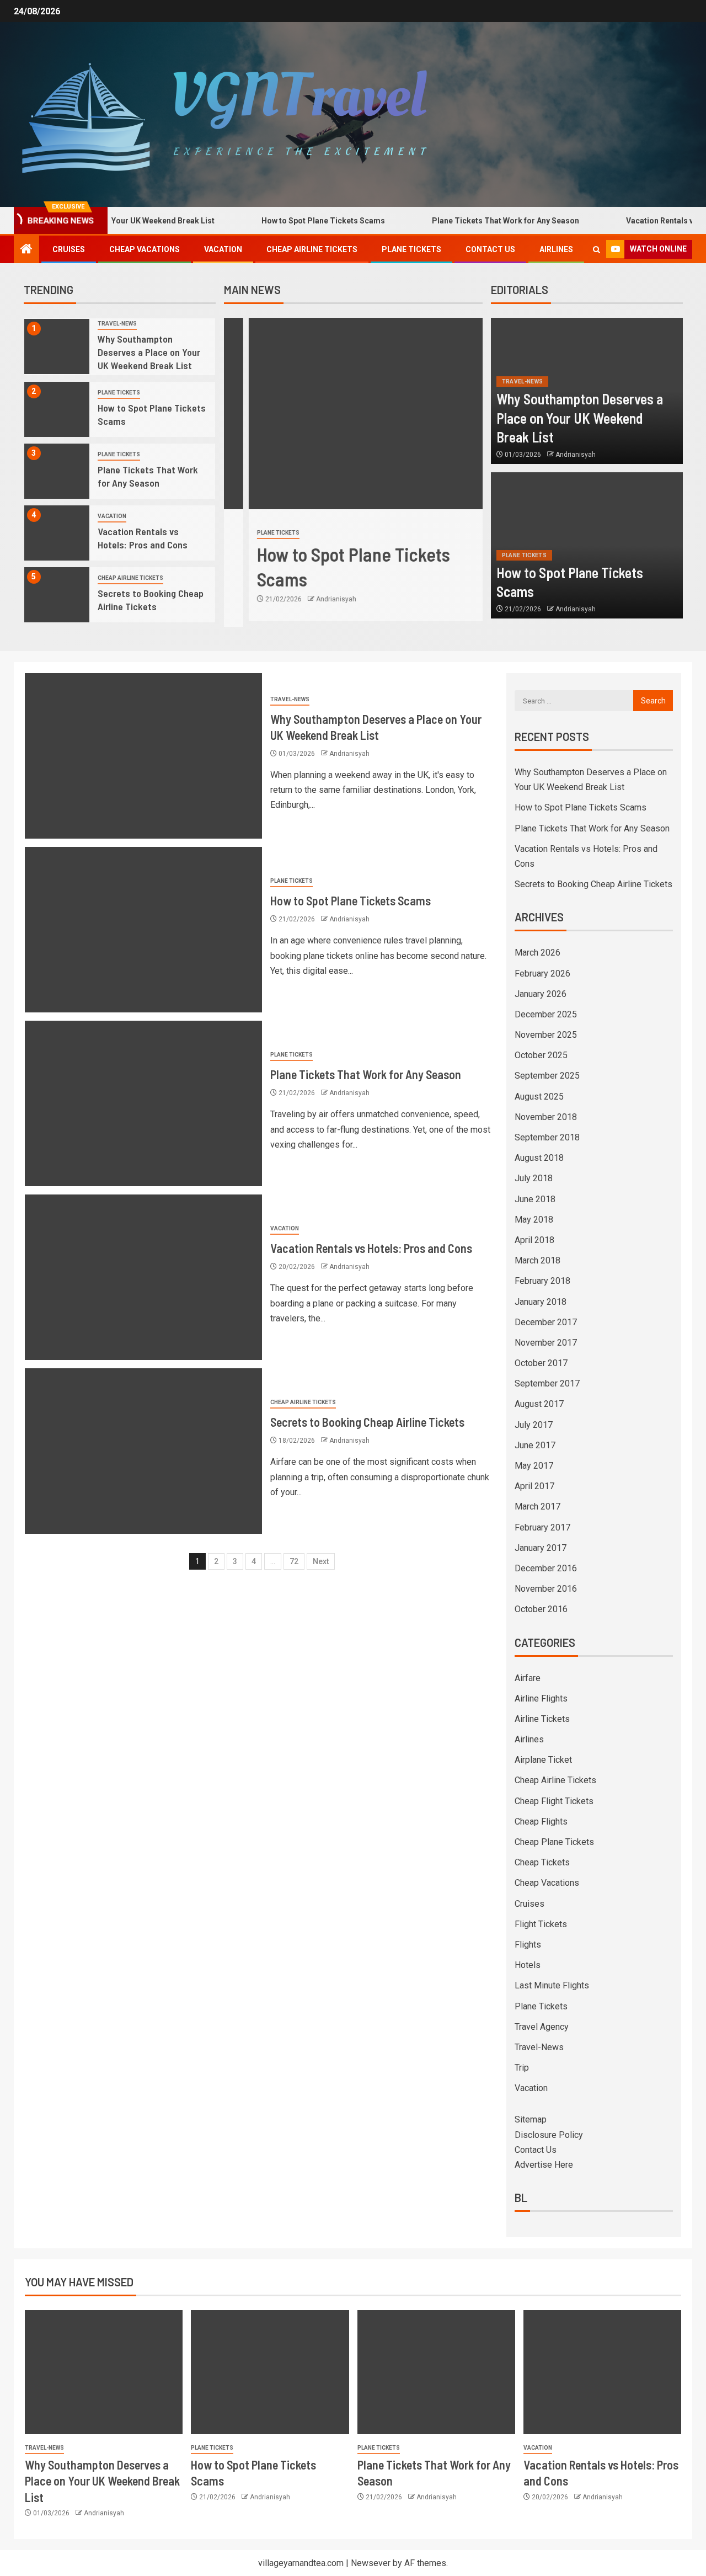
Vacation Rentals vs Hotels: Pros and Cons (143, 538)
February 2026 (542, 974)
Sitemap (531, 2119)
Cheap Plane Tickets (554, 1842)
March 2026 (537, 953)
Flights (528, 1945)
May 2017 (534, 1466)
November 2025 (546, 1035)
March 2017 (537, 1506)
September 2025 (547, 1076)
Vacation (223, 249)
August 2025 (539, 1097)
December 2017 (546, 1322)
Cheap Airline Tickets (312, 249)
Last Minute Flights (552, 1985)
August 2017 (539, 1404)
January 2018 (541, 1302)
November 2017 (546, 1343)
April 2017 (534, 1486)
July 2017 (534, 1425)
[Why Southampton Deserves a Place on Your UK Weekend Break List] (57, 346)
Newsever (371, 2563)
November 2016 (546, 1589)
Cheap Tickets (542, 1862)
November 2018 (546, 1117)
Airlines (556, 249)
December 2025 (546, 1014)
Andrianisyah (311, 599)
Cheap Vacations (145, 249)
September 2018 (547, 1137)
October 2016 (541, 1609)
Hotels (528, 1965)
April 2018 (534, 1240)
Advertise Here (544, 2165)
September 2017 (547, 1383)
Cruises (69, 249)
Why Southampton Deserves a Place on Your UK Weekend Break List (149, 352)
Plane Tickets (411, 249)
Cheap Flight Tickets (554, 1801)
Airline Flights (541, 1698)
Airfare (528, 1678)
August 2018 (539, 1158)
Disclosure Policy (549, 2135)
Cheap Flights (541, 1822)
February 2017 (542, 1527)
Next (321, 1561)
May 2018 (534, 1220)
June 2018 (535, 1199)
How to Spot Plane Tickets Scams (283, 221)
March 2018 (537, 1260)
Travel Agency (542, 2027)
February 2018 (542, 1281)
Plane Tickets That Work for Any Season (465, 221)
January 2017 (541, 1548)
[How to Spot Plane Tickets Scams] (57, 409)
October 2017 (541, 1363)
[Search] (597, 250)
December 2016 (546, 1568)
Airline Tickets (542, 1719)
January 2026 (541, 994)
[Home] (26, 250)
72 (294, 1561)
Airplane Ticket (543, 1760)
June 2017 (535, 1445)
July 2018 (534, 1178)
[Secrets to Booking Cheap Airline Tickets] (57, 595)
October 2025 (541, 1055)
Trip (522, 2068)
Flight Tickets (541, 1924)
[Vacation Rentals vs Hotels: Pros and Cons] (57, 533)
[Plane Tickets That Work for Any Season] (57, 471)
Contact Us (490, 249)
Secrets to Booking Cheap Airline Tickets (151, 600)
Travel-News (117, 324)
